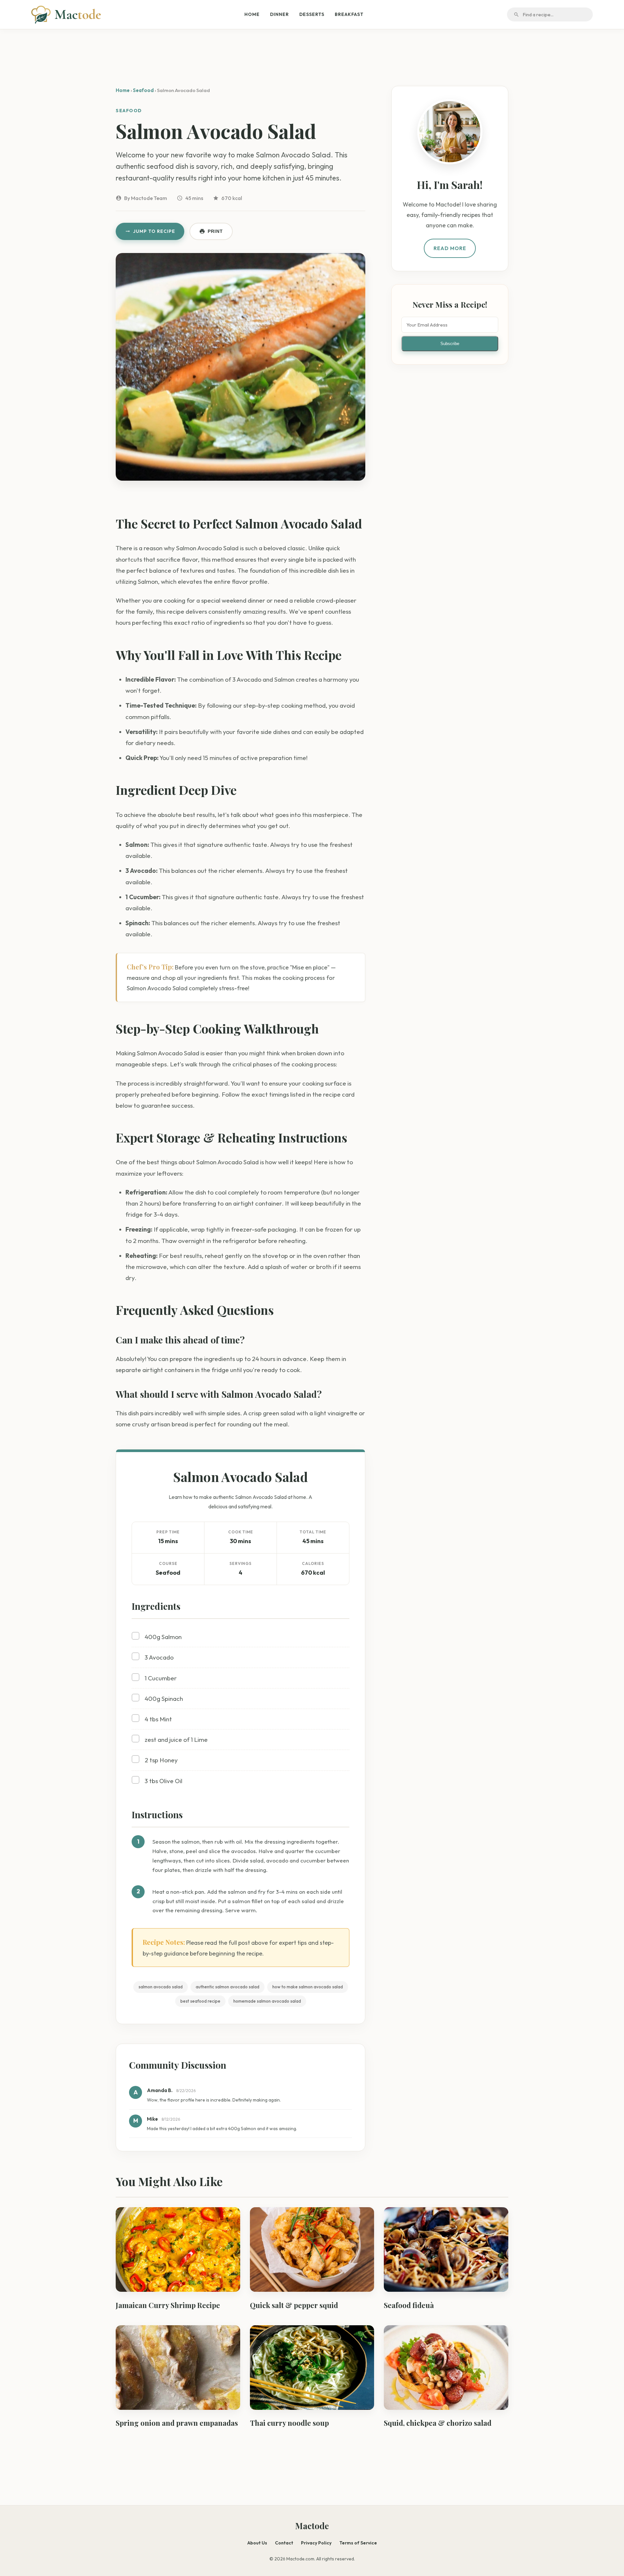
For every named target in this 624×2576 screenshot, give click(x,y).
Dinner (279, 14)
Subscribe (450, 344)
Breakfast (349, 14)
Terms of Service (358, 2543)
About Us (257, 2543)
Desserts (312, 14)
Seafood (143, 90)
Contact (284, 2543)
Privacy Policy (316, 2543)
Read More (450, 248)
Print (215, 231)
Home (252, 14)
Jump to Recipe (154, 231)
